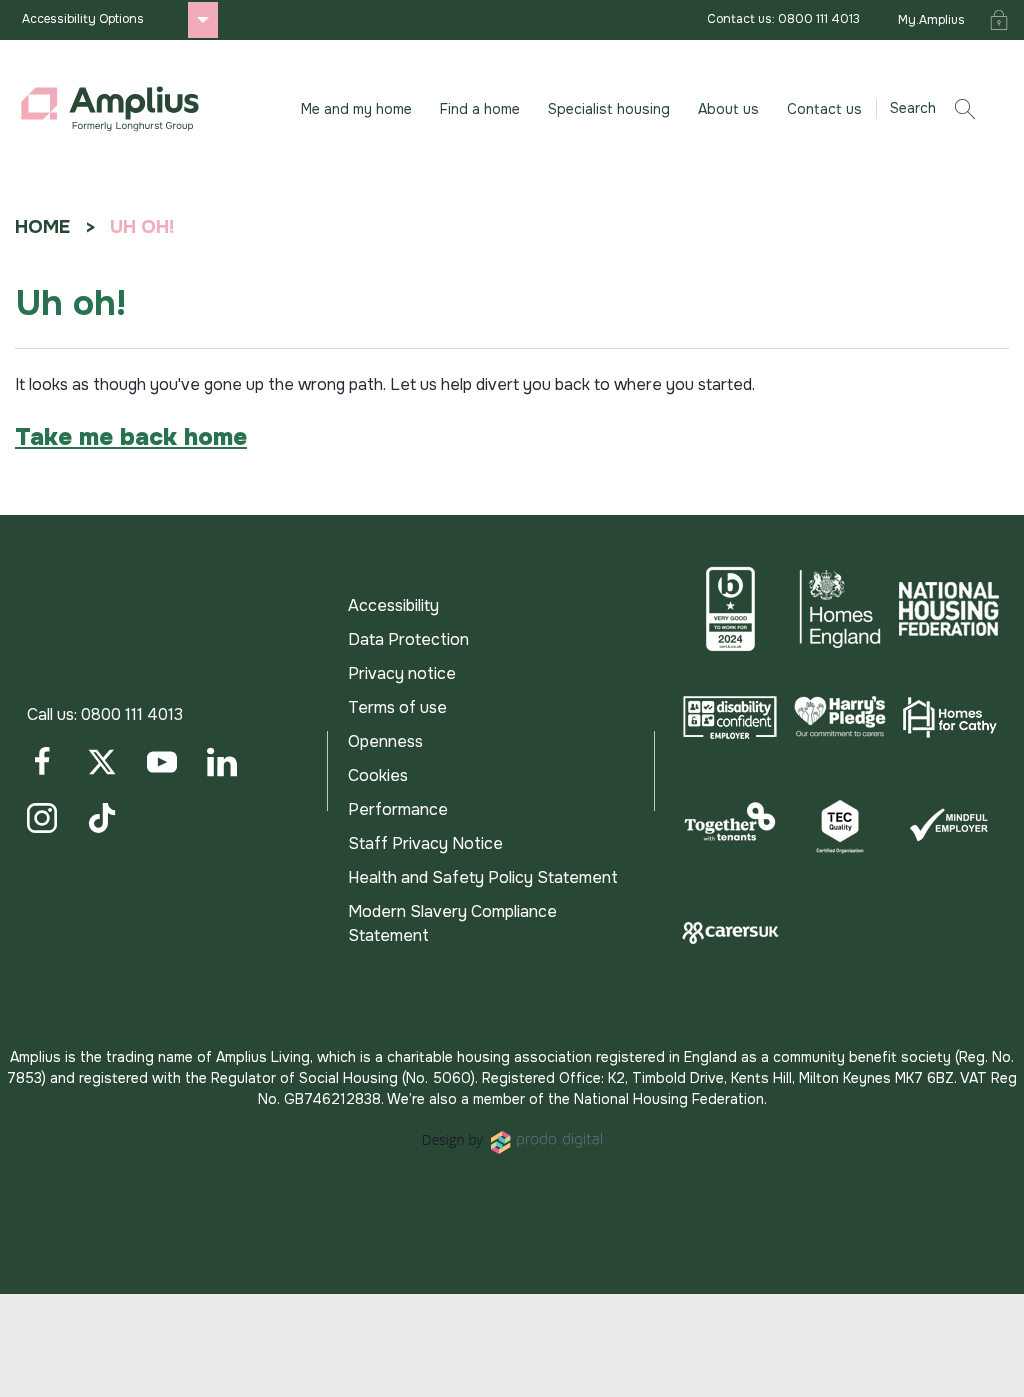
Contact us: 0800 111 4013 (783, 19)
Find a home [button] (480, 109)
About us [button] (728, 109)
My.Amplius (931, 20)
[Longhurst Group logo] (110, 109)
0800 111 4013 (132, 714)
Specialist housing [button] (609, 109)
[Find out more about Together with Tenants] (730, 825)
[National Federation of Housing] (949, 609)
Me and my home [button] (356, 109)
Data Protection (408, 639)
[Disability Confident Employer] (730, 717)
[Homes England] (840, 609)
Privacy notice (402, 673)
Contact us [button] (824, 109)
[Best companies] (730, 609)
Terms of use (397, 707)
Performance (398, 809)
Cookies (378, 775)
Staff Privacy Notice (425, 843)
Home (42, 227)
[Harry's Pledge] (840, 717)
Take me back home (131, 437)
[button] (940, 109)
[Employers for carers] (730, 933)
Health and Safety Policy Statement (483, 877)
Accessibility (393, 605)
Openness (385, 741)
